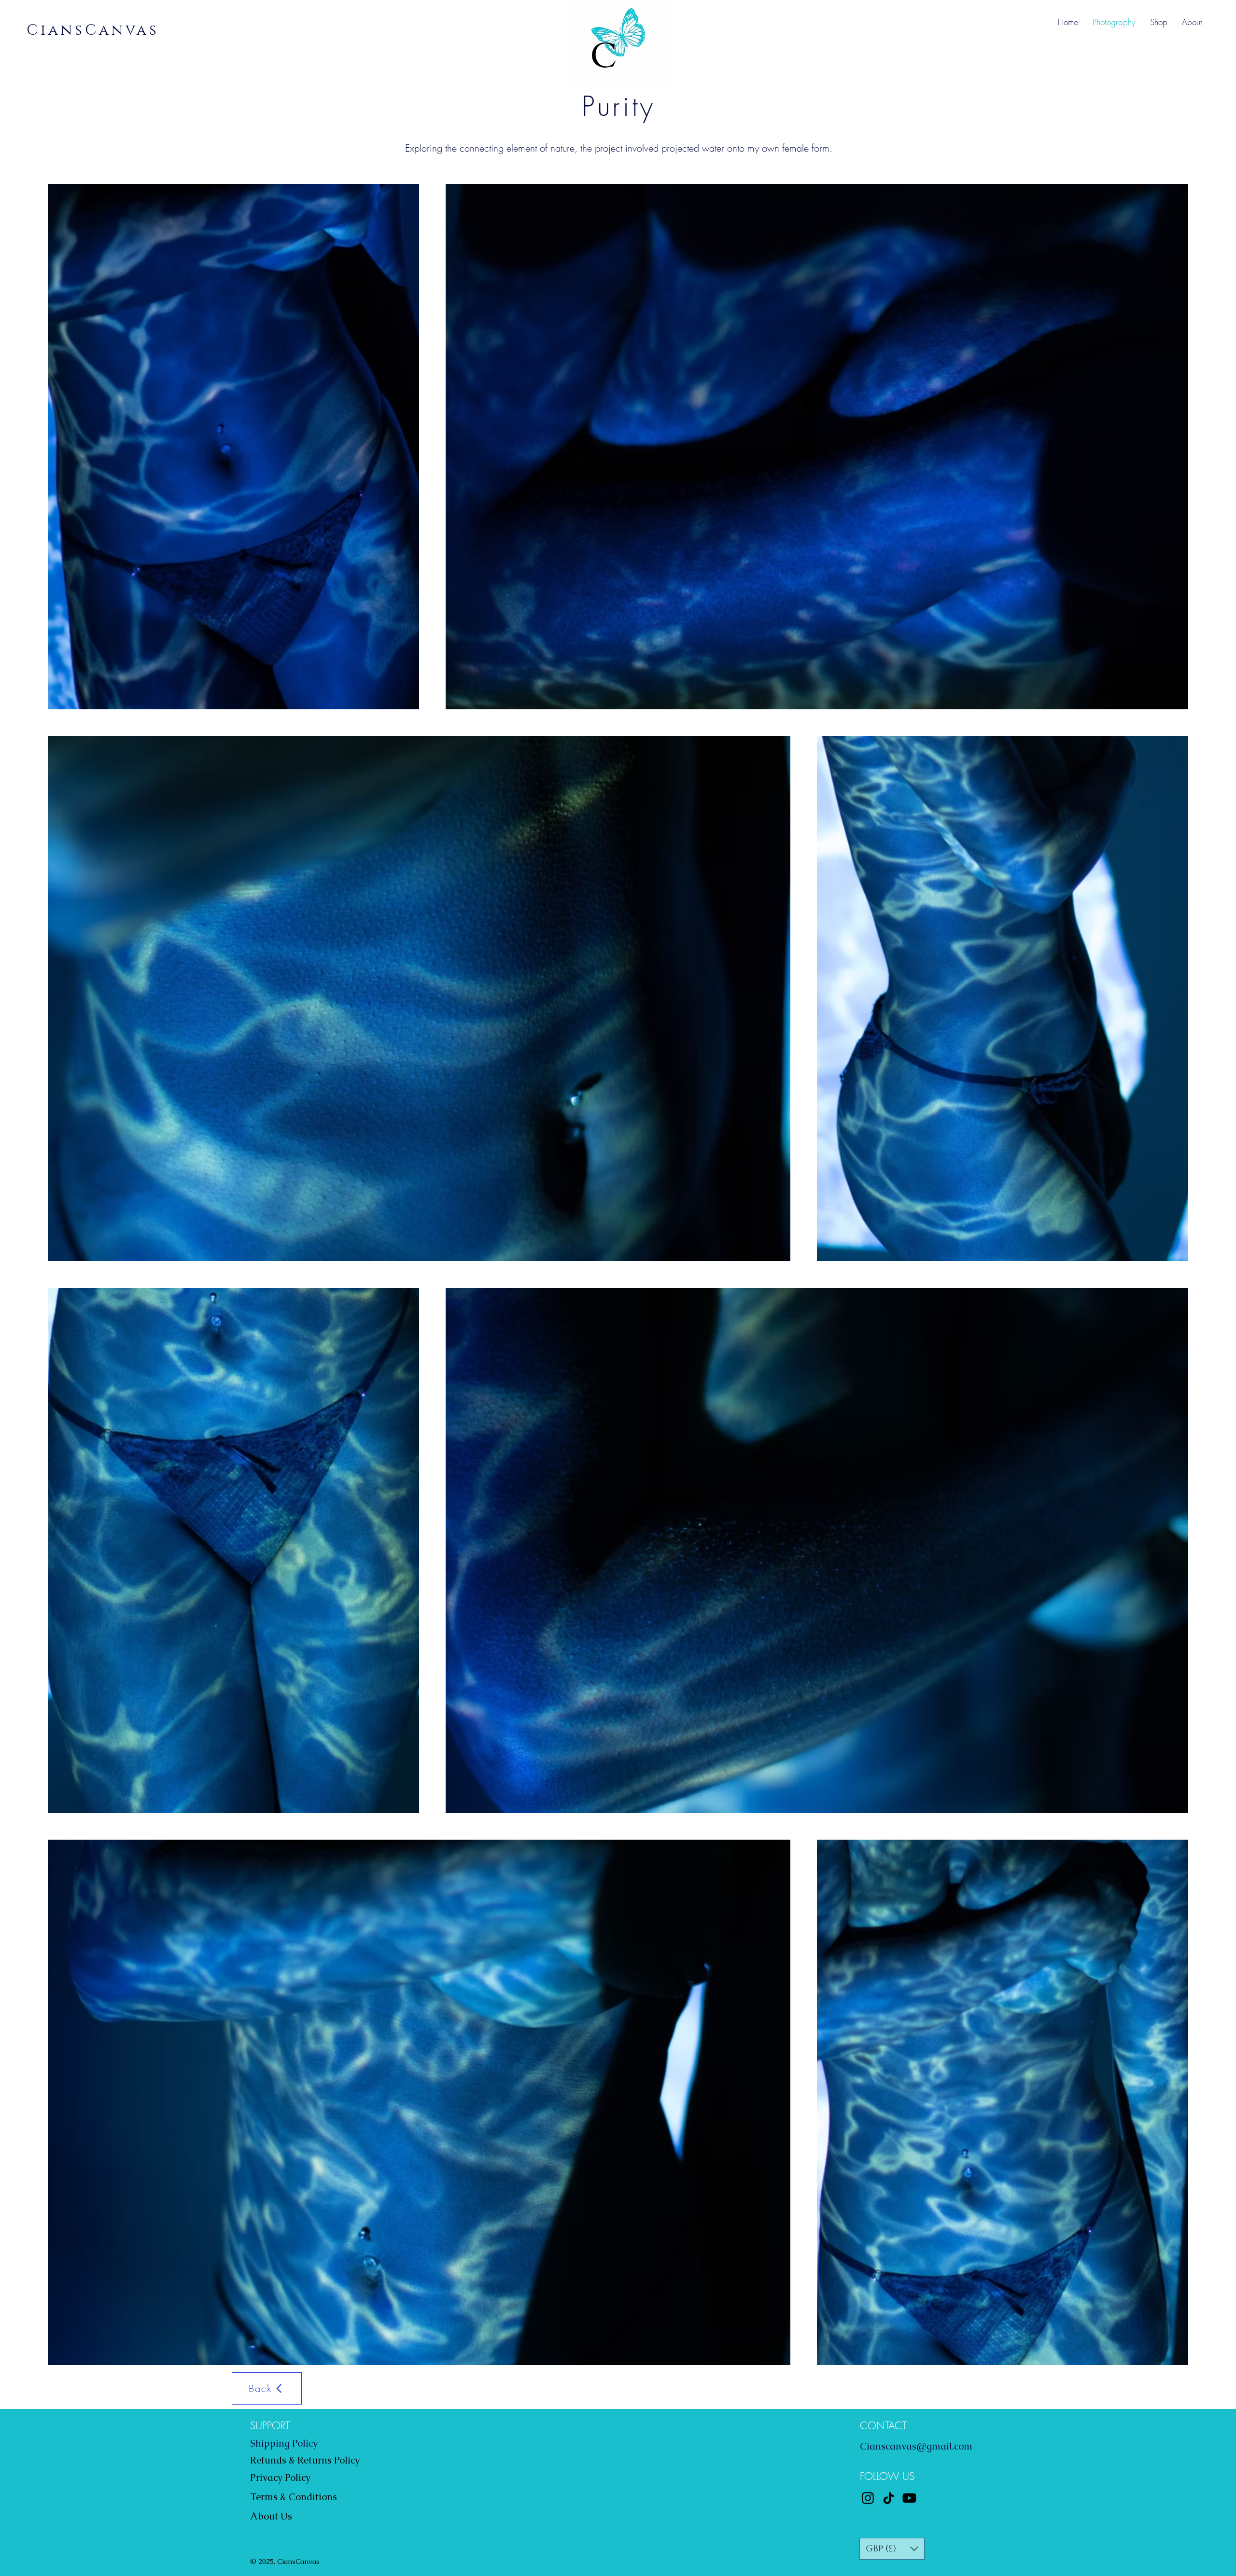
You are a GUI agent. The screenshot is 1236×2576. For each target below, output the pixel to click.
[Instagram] (868, 2498)
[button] (892, 2549)
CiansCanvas (93, 30)
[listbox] (892, 2549)
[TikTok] (889, 2498)
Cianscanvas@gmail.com (916, 2446)
